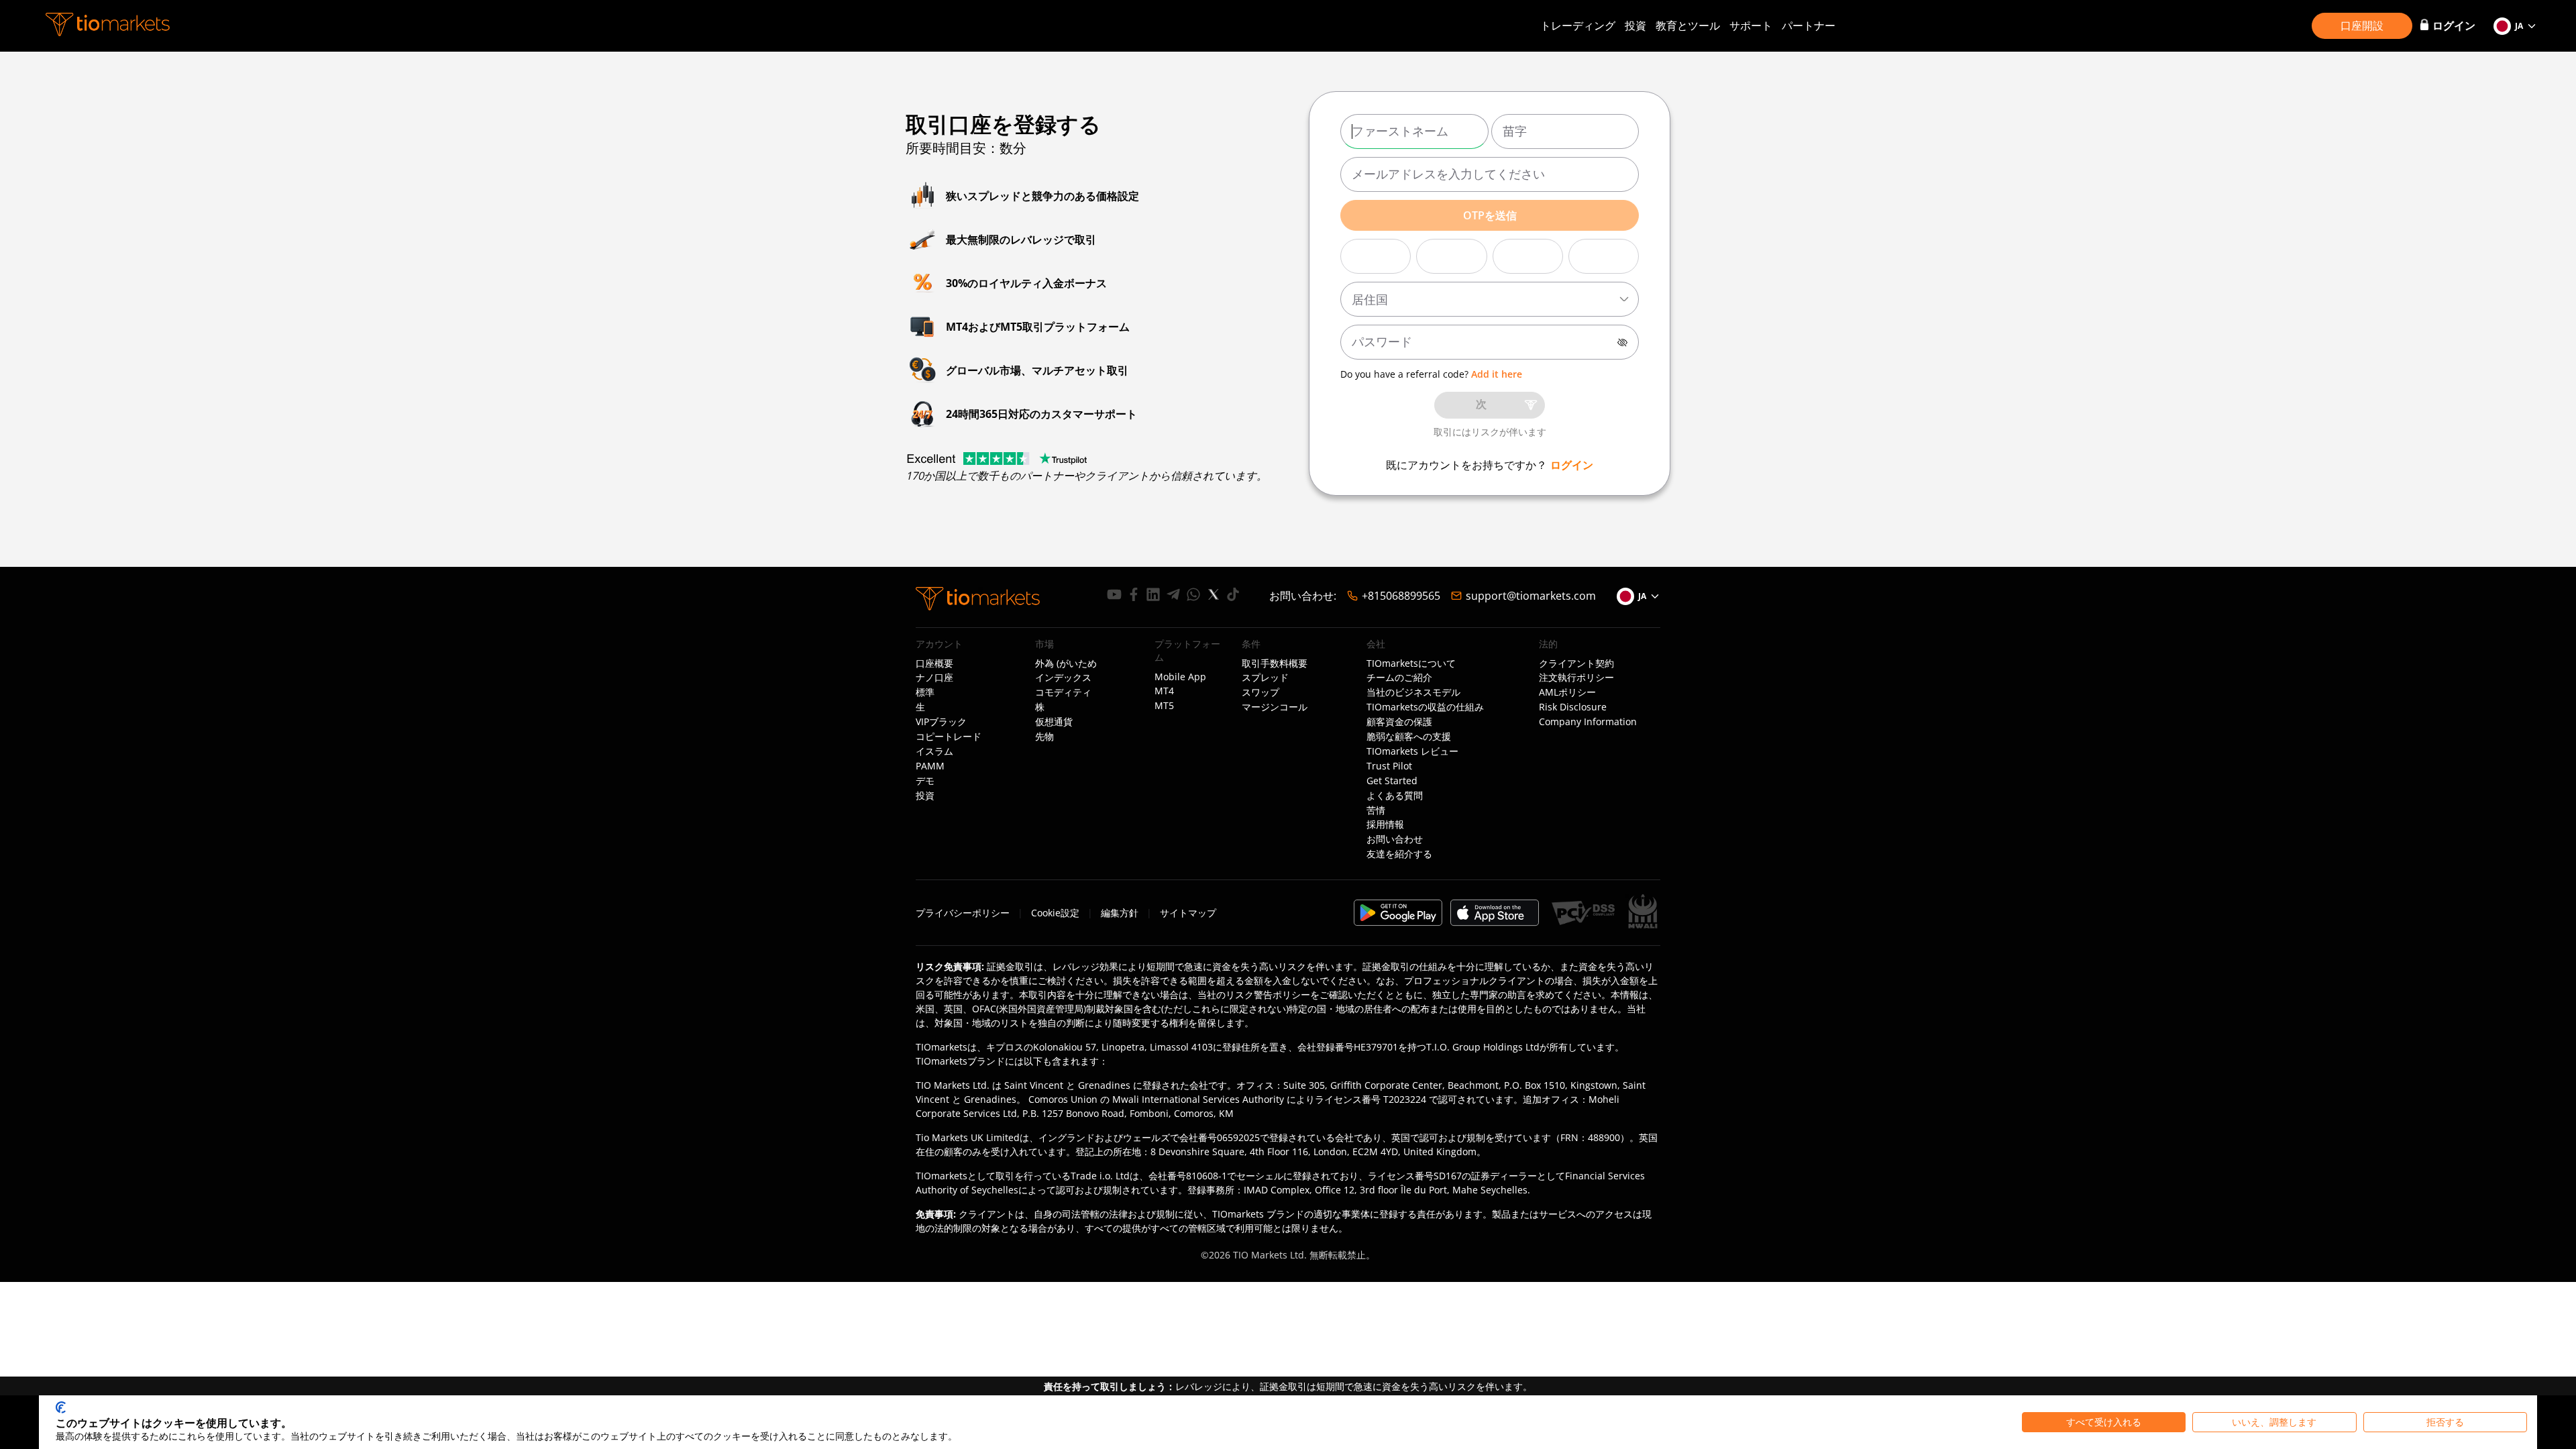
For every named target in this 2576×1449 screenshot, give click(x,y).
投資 (1635, 25)
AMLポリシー (1567, 692)
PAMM (930, 766)
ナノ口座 (934, 678)
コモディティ (1063, 692)
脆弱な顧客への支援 (1409, 737)
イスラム (934, 751)
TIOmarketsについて (1411, 663)
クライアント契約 (1576, 663)
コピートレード (949, 737)
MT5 (1164, 706)
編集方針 (1120, 913)
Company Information (1588, 722)
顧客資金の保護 (1399, 722)
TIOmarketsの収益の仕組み (1425, 707)
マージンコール (1275, 707)
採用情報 (1385, 824)
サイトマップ (1188, 913)
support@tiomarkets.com (1531, 596)
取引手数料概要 (1275, 663)
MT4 (1164, 691)
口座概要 (934, 663)
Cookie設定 (1055, 913)
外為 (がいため (1066, 663)
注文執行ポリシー (1576, 678)
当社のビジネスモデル (1413, 692)
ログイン (1572, 465)
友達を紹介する (1399, 854)
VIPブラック (941, 722)
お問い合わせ (1395, 839)
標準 (925, 692)
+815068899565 (1401, 596)
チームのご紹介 (1399, 678)
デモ (925, 781)
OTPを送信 (1490, 215)
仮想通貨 (1054, 722)
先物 (1044, 737)
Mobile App (1180, 677)
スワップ (1260, 692)
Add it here (1497, 374)
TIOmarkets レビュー (1412, 751)
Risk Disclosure (1573, 707)
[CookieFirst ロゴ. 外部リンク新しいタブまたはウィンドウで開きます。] (61, 1407)
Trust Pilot (1389, 766)
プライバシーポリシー (963, 913)
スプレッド (1265, 678)
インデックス (1063, 678)
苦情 (1376, 810)
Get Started (1392, 781)
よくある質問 (1395, 796)
